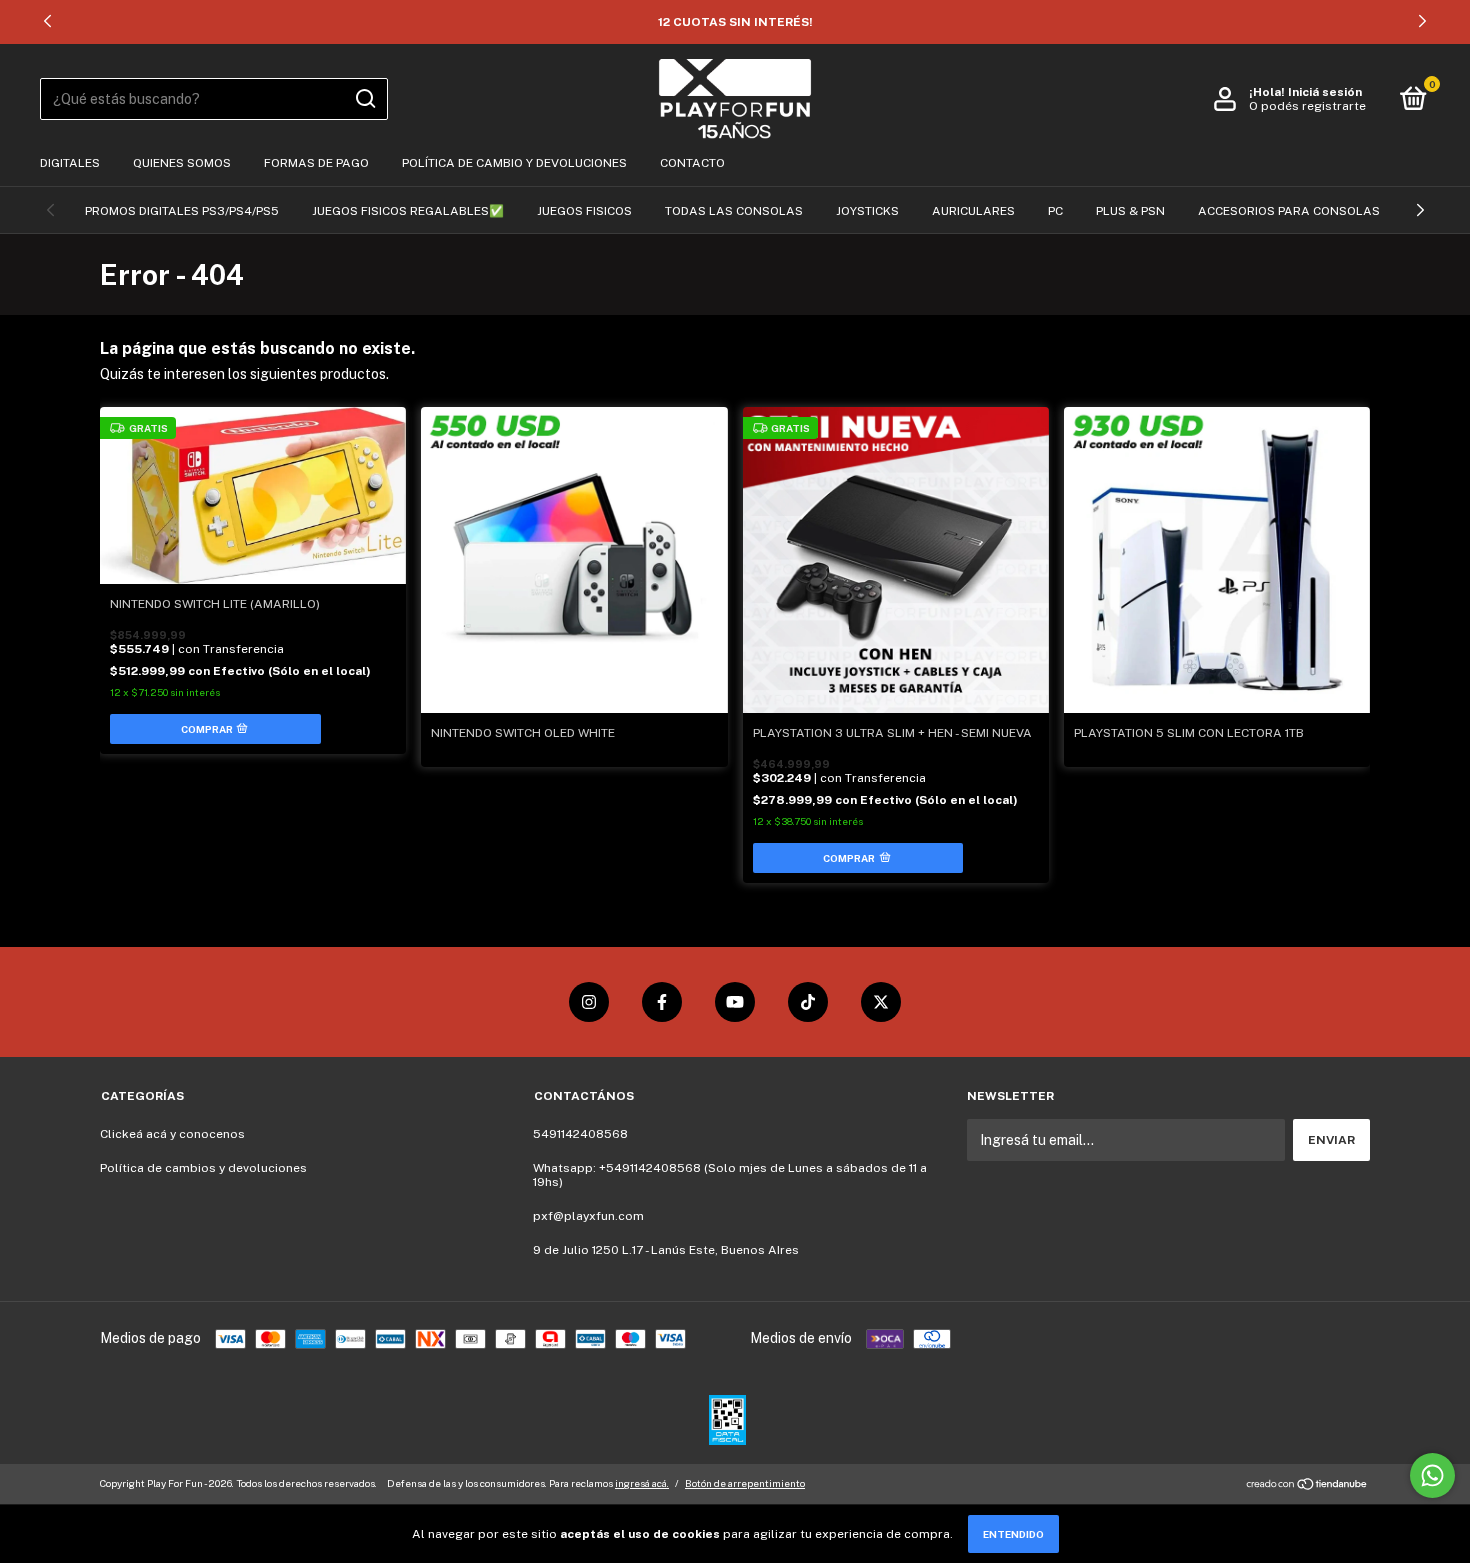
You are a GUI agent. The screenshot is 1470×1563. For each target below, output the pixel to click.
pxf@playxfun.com (588, 1216)
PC (1055, 211)
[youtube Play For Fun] (735, 1002)
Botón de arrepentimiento (745, 1483)
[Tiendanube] (1307, 1486)
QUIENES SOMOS (182, 163)
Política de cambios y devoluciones (203, 1168)
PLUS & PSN (1130, 211)
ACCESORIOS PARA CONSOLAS (1289, 211)
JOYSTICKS (867, 211)
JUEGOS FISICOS (584, 211)
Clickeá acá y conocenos (172, 1134)
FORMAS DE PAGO (316, 163)
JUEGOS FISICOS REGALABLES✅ (408, 211)
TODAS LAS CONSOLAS (734, 211)
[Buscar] (364, 99)
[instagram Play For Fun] (589, 1002)
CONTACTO (692, 163)
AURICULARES (973, 211)
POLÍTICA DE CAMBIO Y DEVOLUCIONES (514, 163)
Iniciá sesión (1325, 92)
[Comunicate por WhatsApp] (1432, 1475)
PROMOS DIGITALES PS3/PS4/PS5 (182, 211)
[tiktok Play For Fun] (808, 1002)
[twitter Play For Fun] (881, 1002)
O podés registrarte (1307, 106)
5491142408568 (580, 1134)
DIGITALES (70, 163)
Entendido (1013, 1534)
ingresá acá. (642, 1483)
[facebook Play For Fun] (662, 1002)
